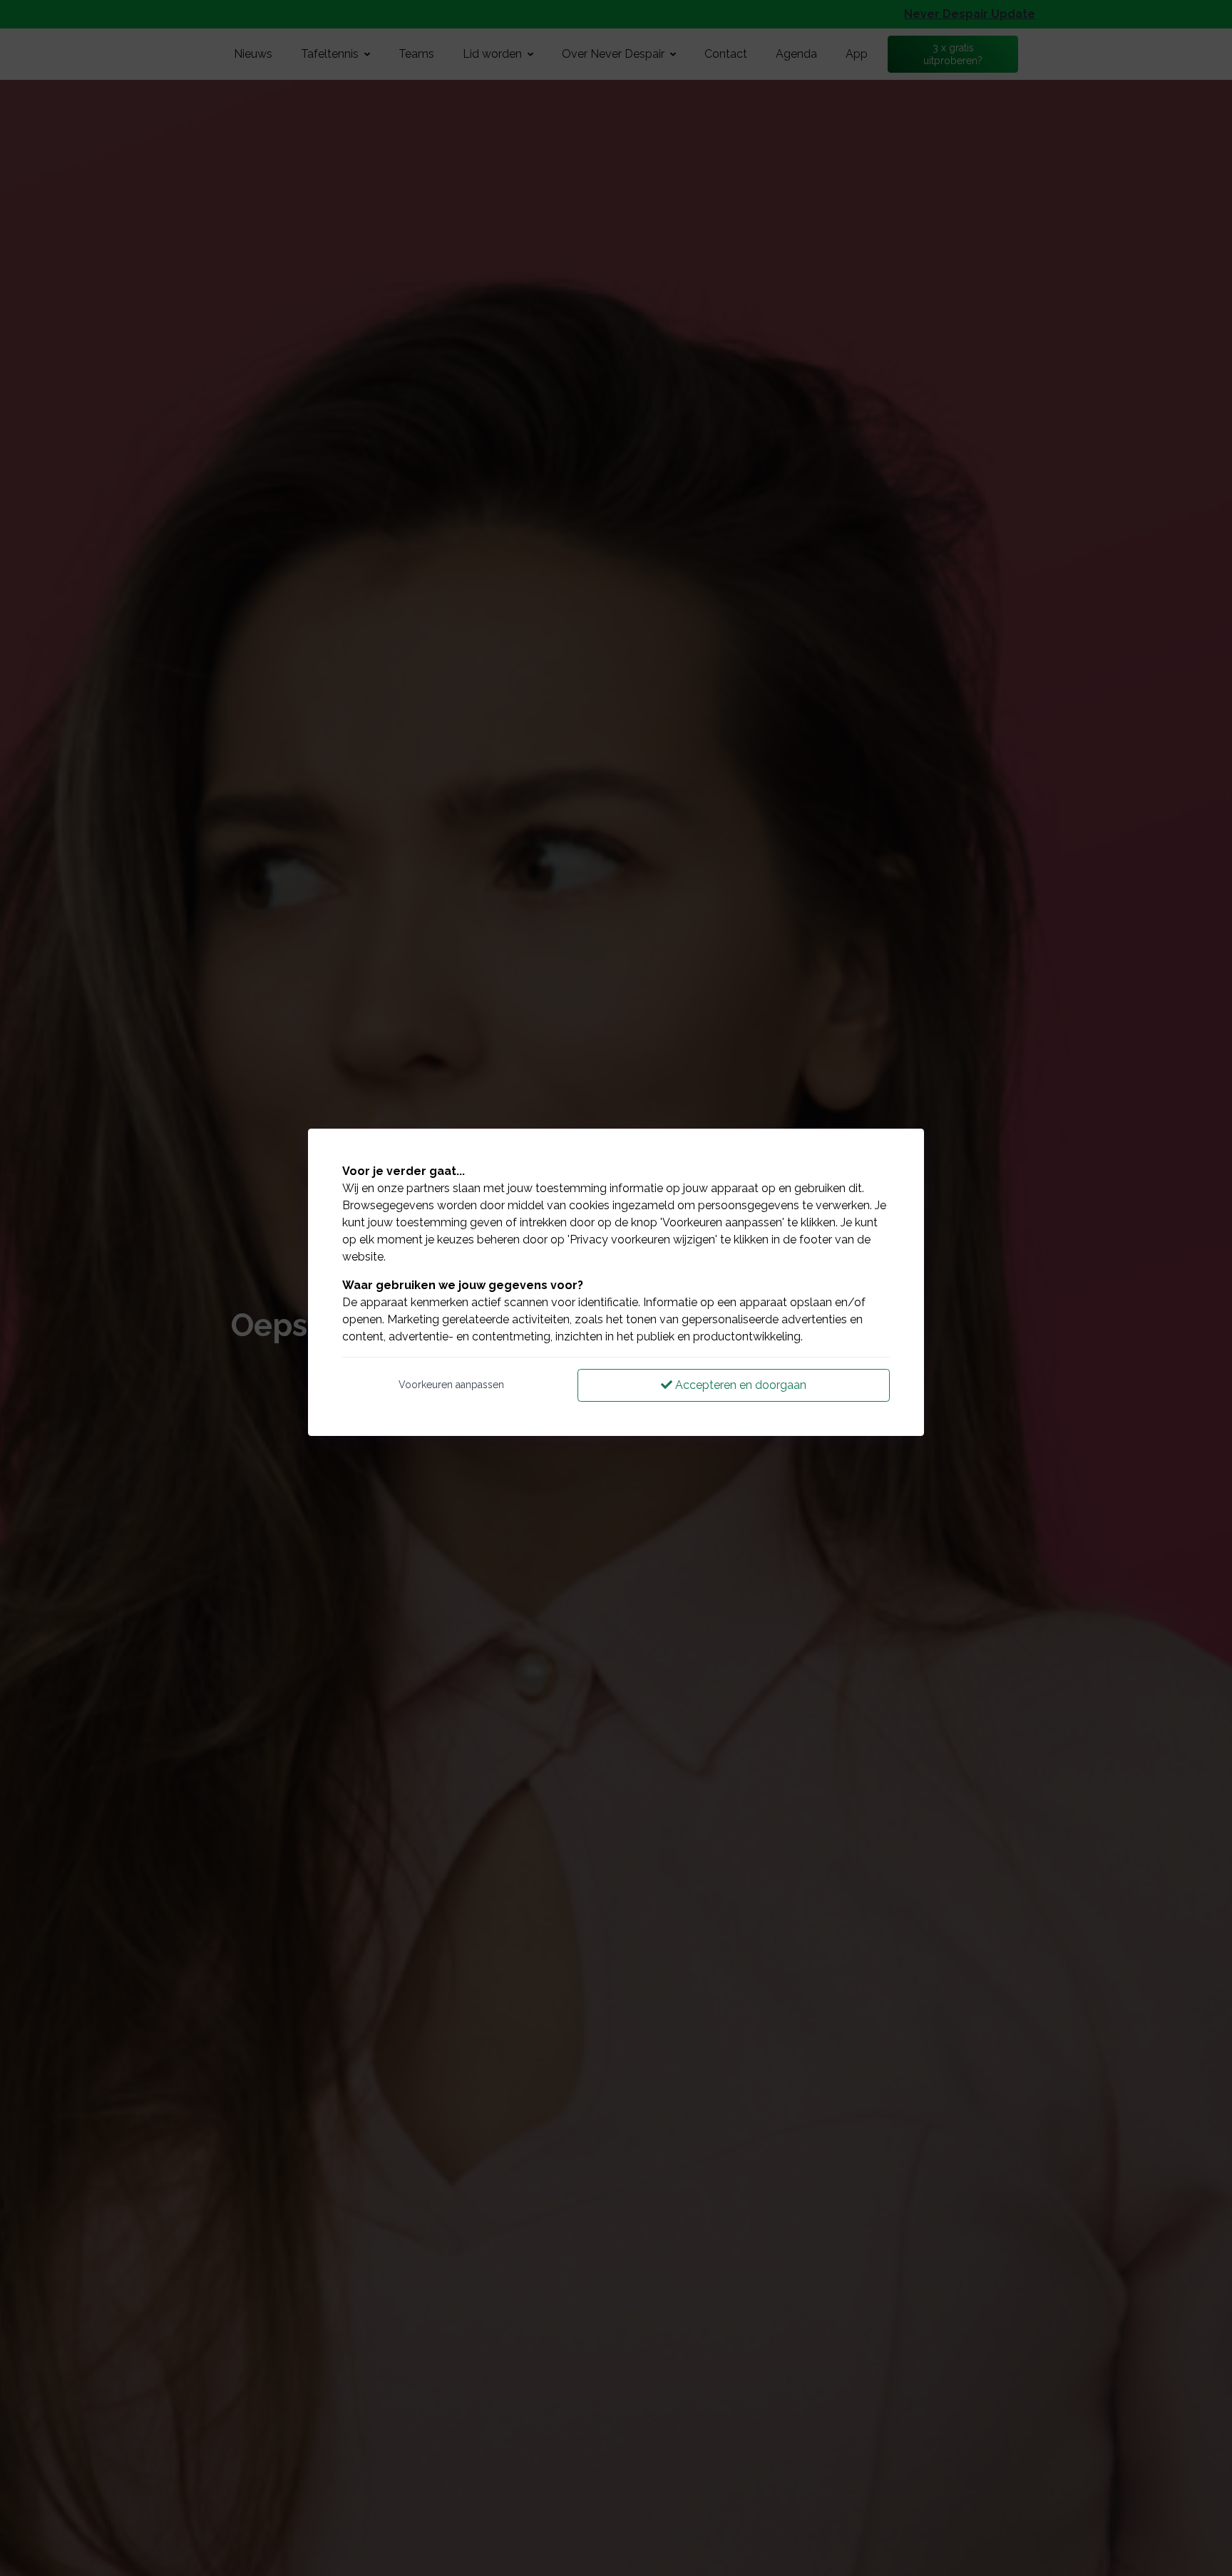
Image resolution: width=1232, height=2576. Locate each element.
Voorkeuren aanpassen (451, 1385)
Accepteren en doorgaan (739, 1385)
